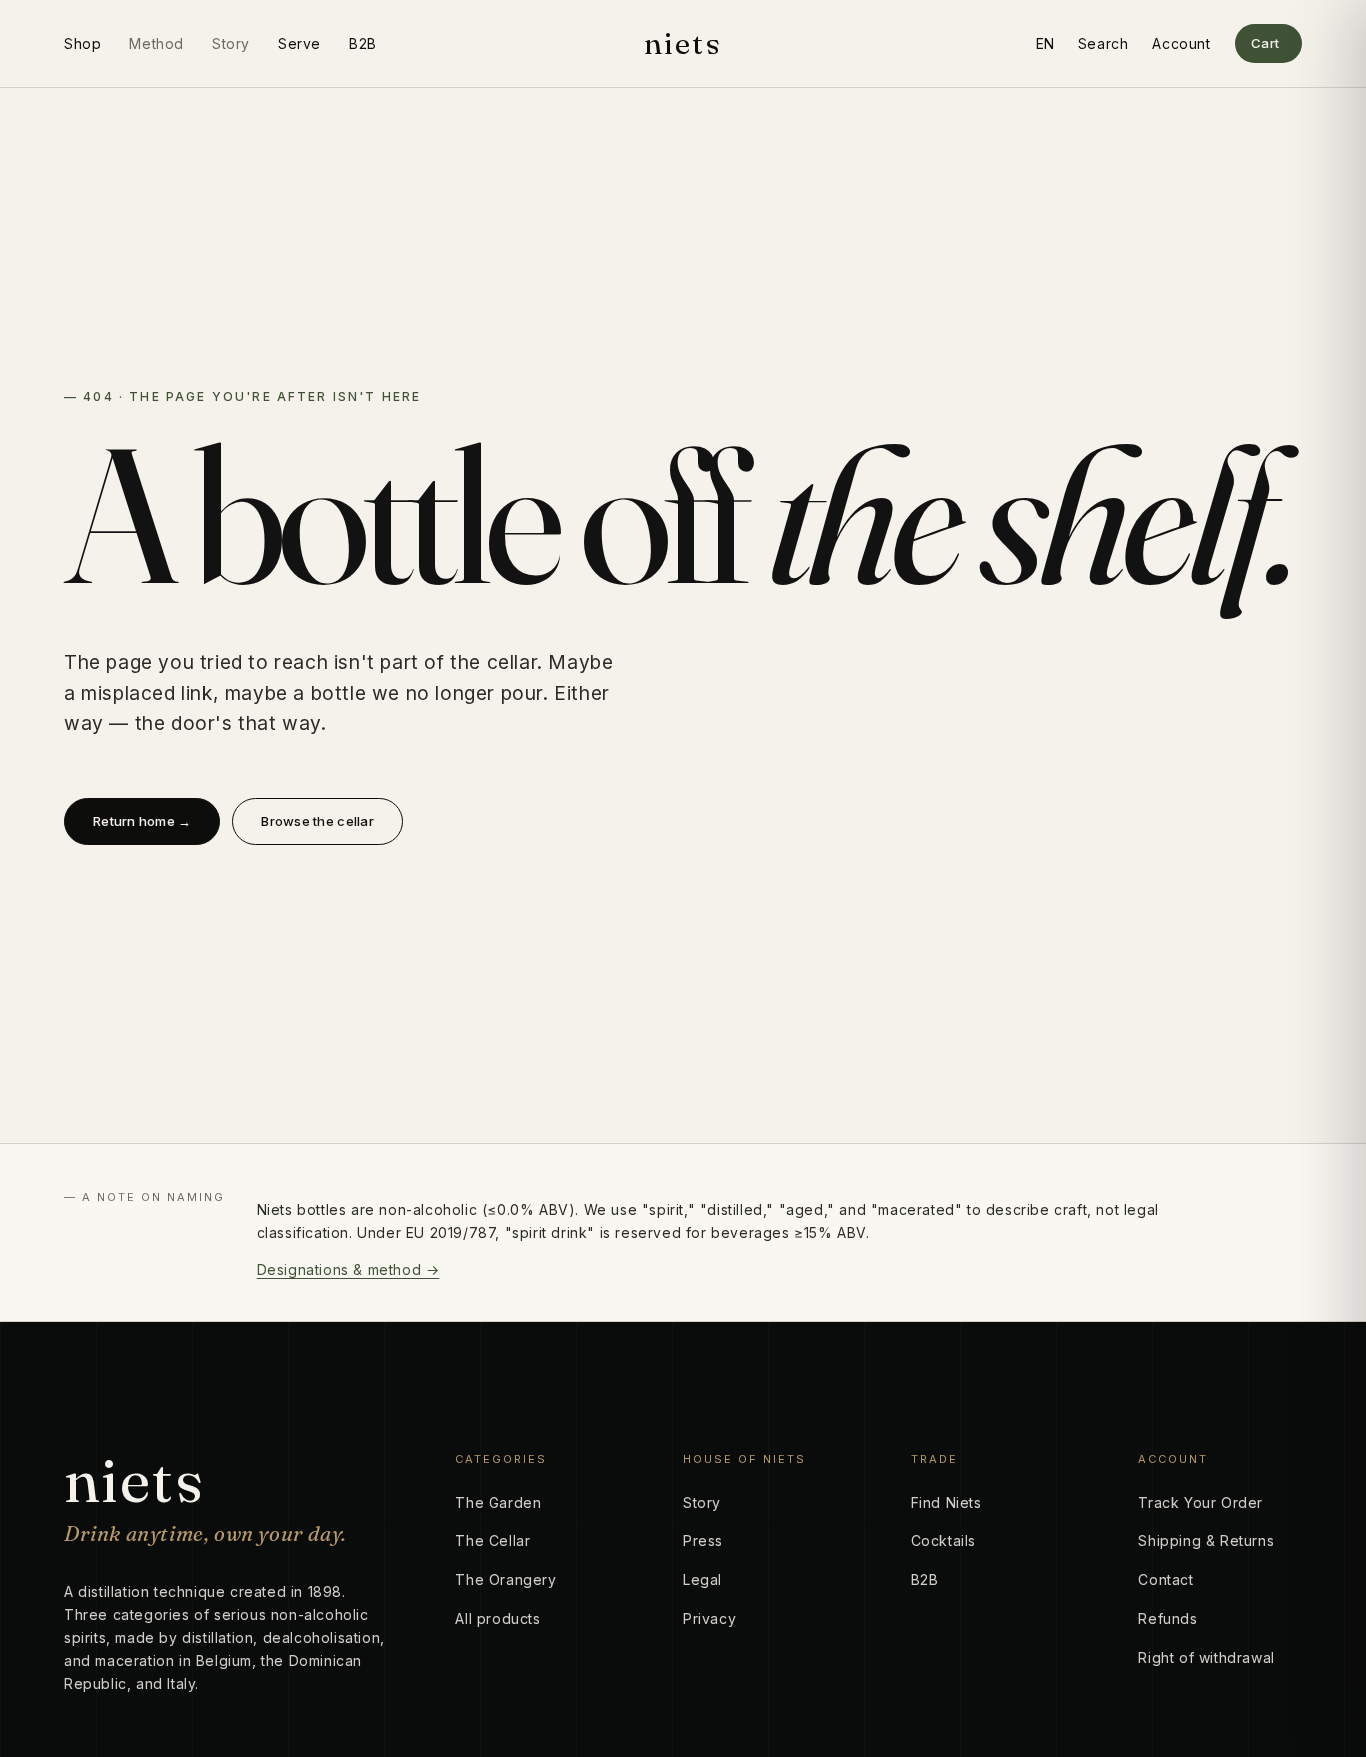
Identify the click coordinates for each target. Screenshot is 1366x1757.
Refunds (1167, 1618)
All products (497, 1618)
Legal (702, 1579)
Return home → (142, 821)
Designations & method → (348, 1269)
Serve (299, 43)
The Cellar (492, 1540)
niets (683, 44)
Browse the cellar (317, 821)
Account (1181, 43)
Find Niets (946, 1502)
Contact (1165, 1579)
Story (231, 43)
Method (156, 43)
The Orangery (505, 1579)
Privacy (709, 1618)
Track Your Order (1200, 1502)
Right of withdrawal (1206, 1657)
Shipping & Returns (1206, 1540)
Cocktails (943, 1540)
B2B (363, 43)
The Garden (498, 1502)
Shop (82, 43)
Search (1103, 43)
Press (703, 1540)
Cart (1265, 43)
